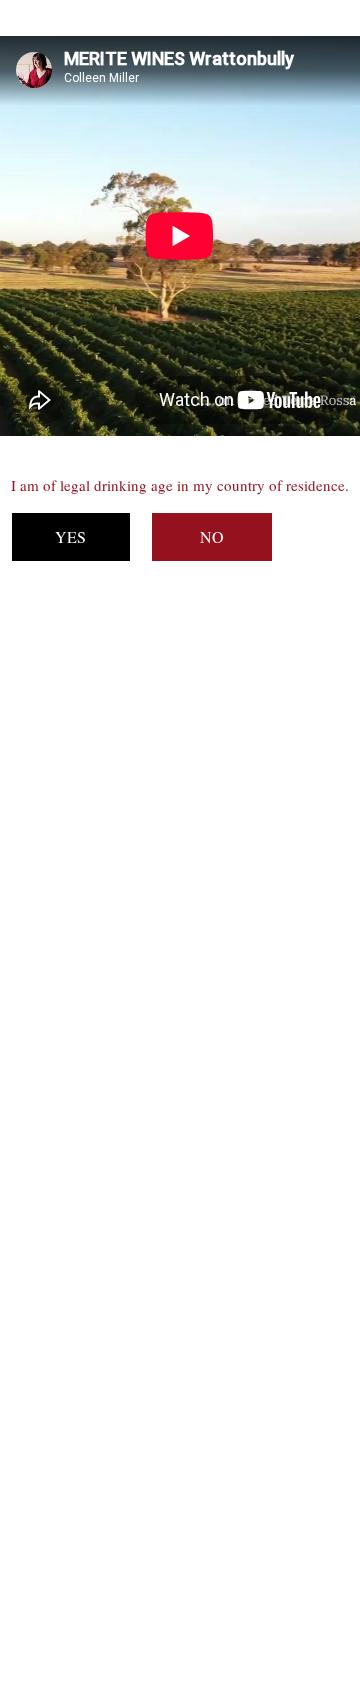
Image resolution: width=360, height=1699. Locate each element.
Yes (70, 536)
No (212, 536)
